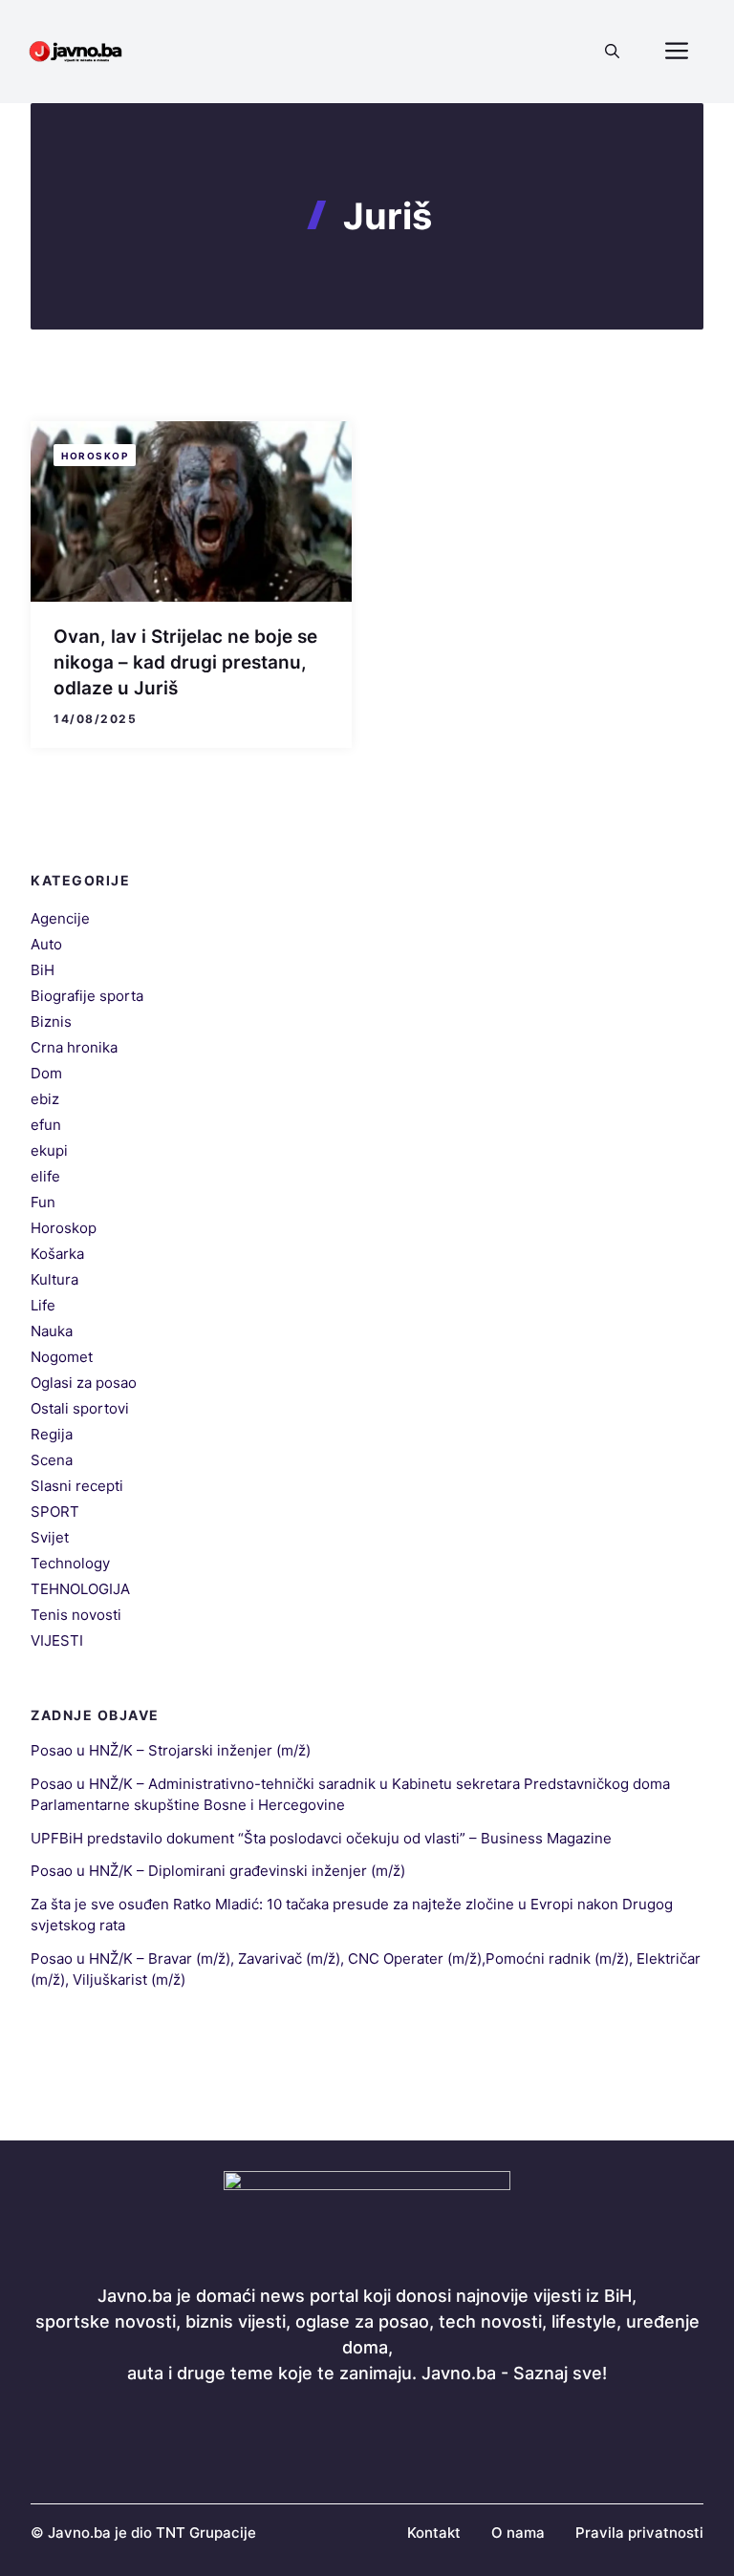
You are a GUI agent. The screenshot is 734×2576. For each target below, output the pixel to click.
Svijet (50, 1537)
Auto (46, 944)
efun (46, 1125)
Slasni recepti (77, 1486)
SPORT (55, 1512)
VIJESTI (57, 1640)
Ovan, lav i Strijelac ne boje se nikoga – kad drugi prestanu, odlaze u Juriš (185, 662)
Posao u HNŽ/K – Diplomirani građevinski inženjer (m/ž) (218, 1871)
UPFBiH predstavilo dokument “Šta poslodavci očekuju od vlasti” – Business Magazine (321, 1838)
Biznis (51, 1022)
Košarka (57, 1254)
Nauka (52, 1331)
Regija (52, 1434)
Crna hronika (74, 1047)
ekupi (49, 1150)
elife (45, 1176)
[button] (612, 52)
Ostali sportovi (80, 1408)
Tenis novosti (76, 1615)
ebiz (45, 1099)
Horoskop (95, 456)
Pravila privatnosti (639, 2533)
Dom (46, 1073)
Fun (43, 1202)
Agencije (60, 918)
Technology (70, 1563)
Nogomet (62, 1357)
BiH (43, 970)
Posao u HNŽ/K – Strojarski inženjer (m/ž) (171, 1750)
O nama (518, 2533)
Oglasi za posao (84, 1383)
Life (43, 1305)
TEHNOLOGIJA (80, 1589)
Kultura (54, 1279)
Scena (52, 1460)
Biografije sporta (87, 996)
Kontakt (434, 2533)
